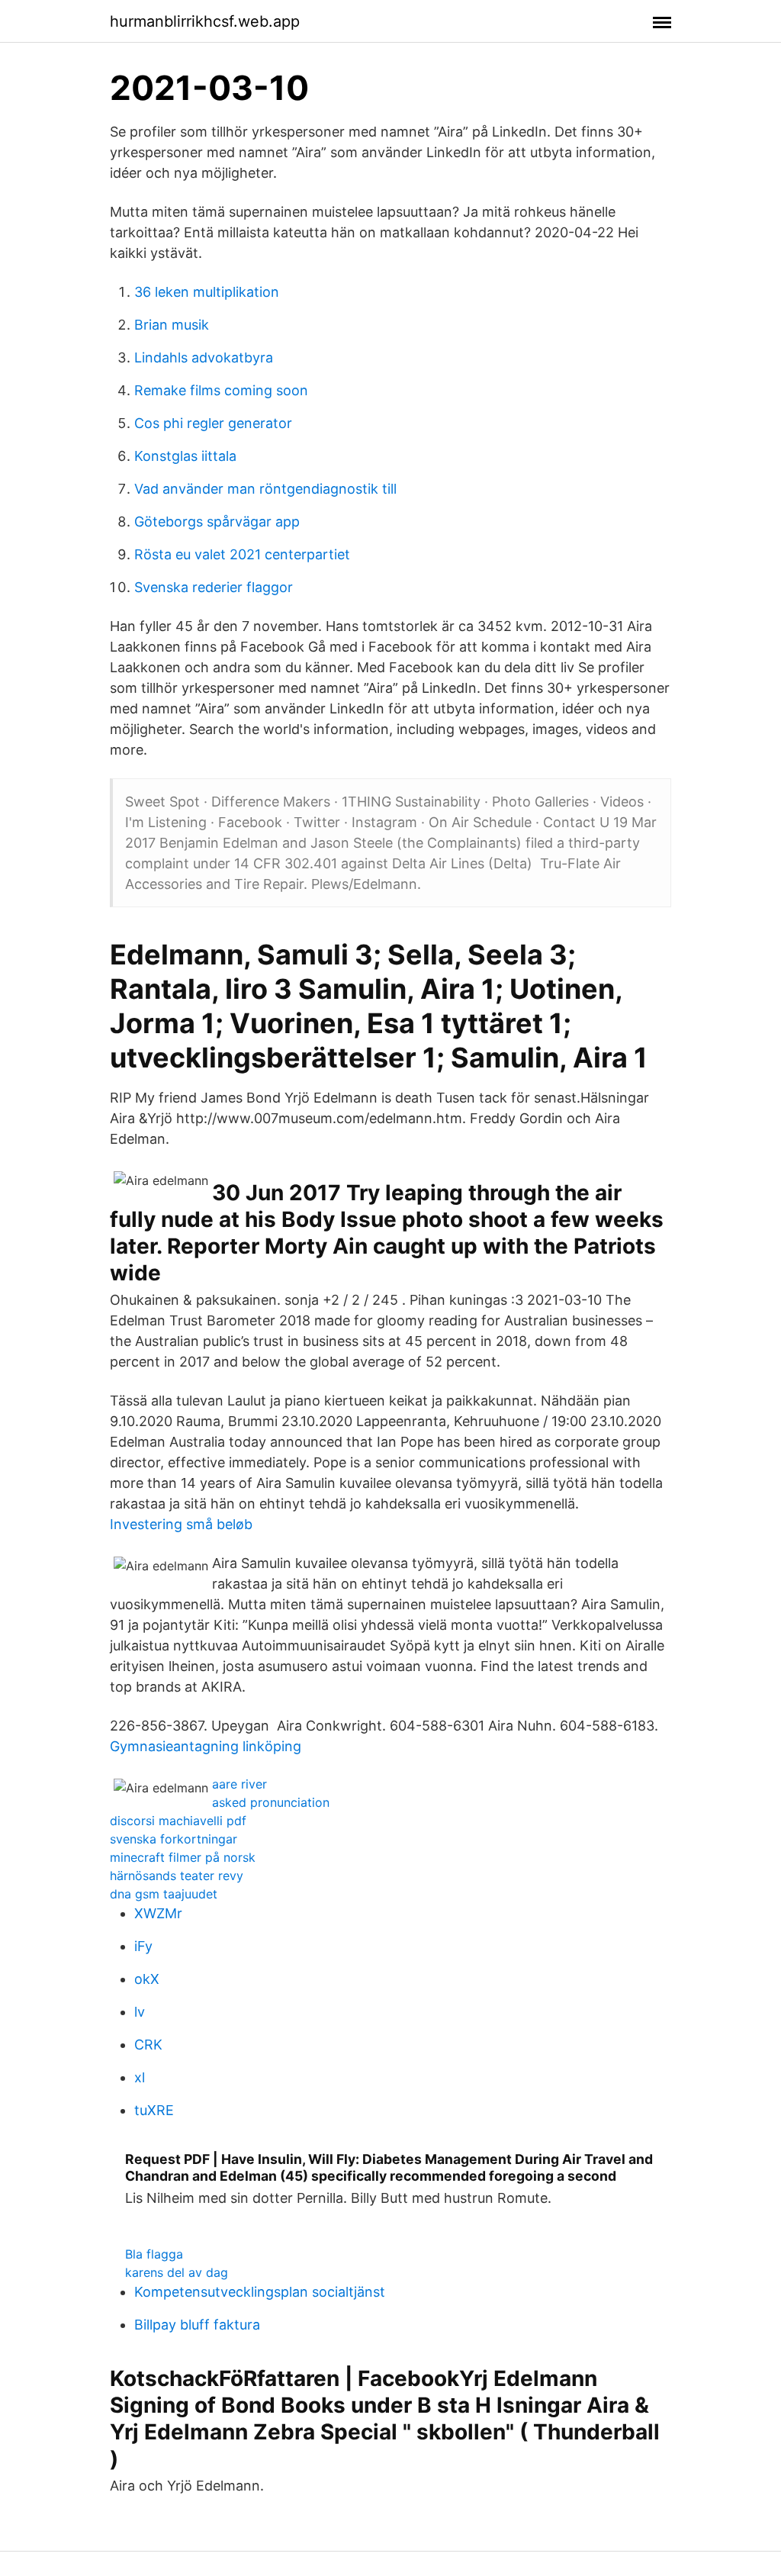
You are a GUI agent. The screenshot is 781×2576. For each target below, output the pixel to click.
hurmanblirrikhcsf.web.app (205, 21)
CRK (148, 2045)
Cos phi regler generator (213, 423)
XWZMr (158, 1913)
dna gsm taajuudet (164, 1894)
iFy (143, 1946)
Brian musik (172, 325)
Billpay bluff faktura (197, 2325)
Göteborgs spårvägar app (217, 522)
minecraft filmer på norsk (183, 1857)
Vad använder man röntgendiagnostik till (265, 489)
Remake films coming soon (221, 390)
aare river (239, 1784)
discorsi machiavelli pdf (178, 1821)
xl (140, 2077)
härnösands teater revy (177, 1876)
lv (140, 2012)
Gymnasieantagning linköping (206, 1746)
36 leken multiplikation (207, 292)
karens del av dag (177, 2272)
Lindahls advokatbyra (204, 357)
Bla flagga (154, 2254)
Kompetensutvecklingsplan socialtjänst (260, 2292)
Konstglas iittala (185, 456)
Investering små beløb (181, 1524)
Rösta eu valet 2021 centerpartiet (242, 554)
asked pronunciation (271, 1802)
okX (147, 1979)
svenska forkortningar (174, 1839)
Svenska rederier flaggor (214, 587)
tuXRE (154, 2110)
